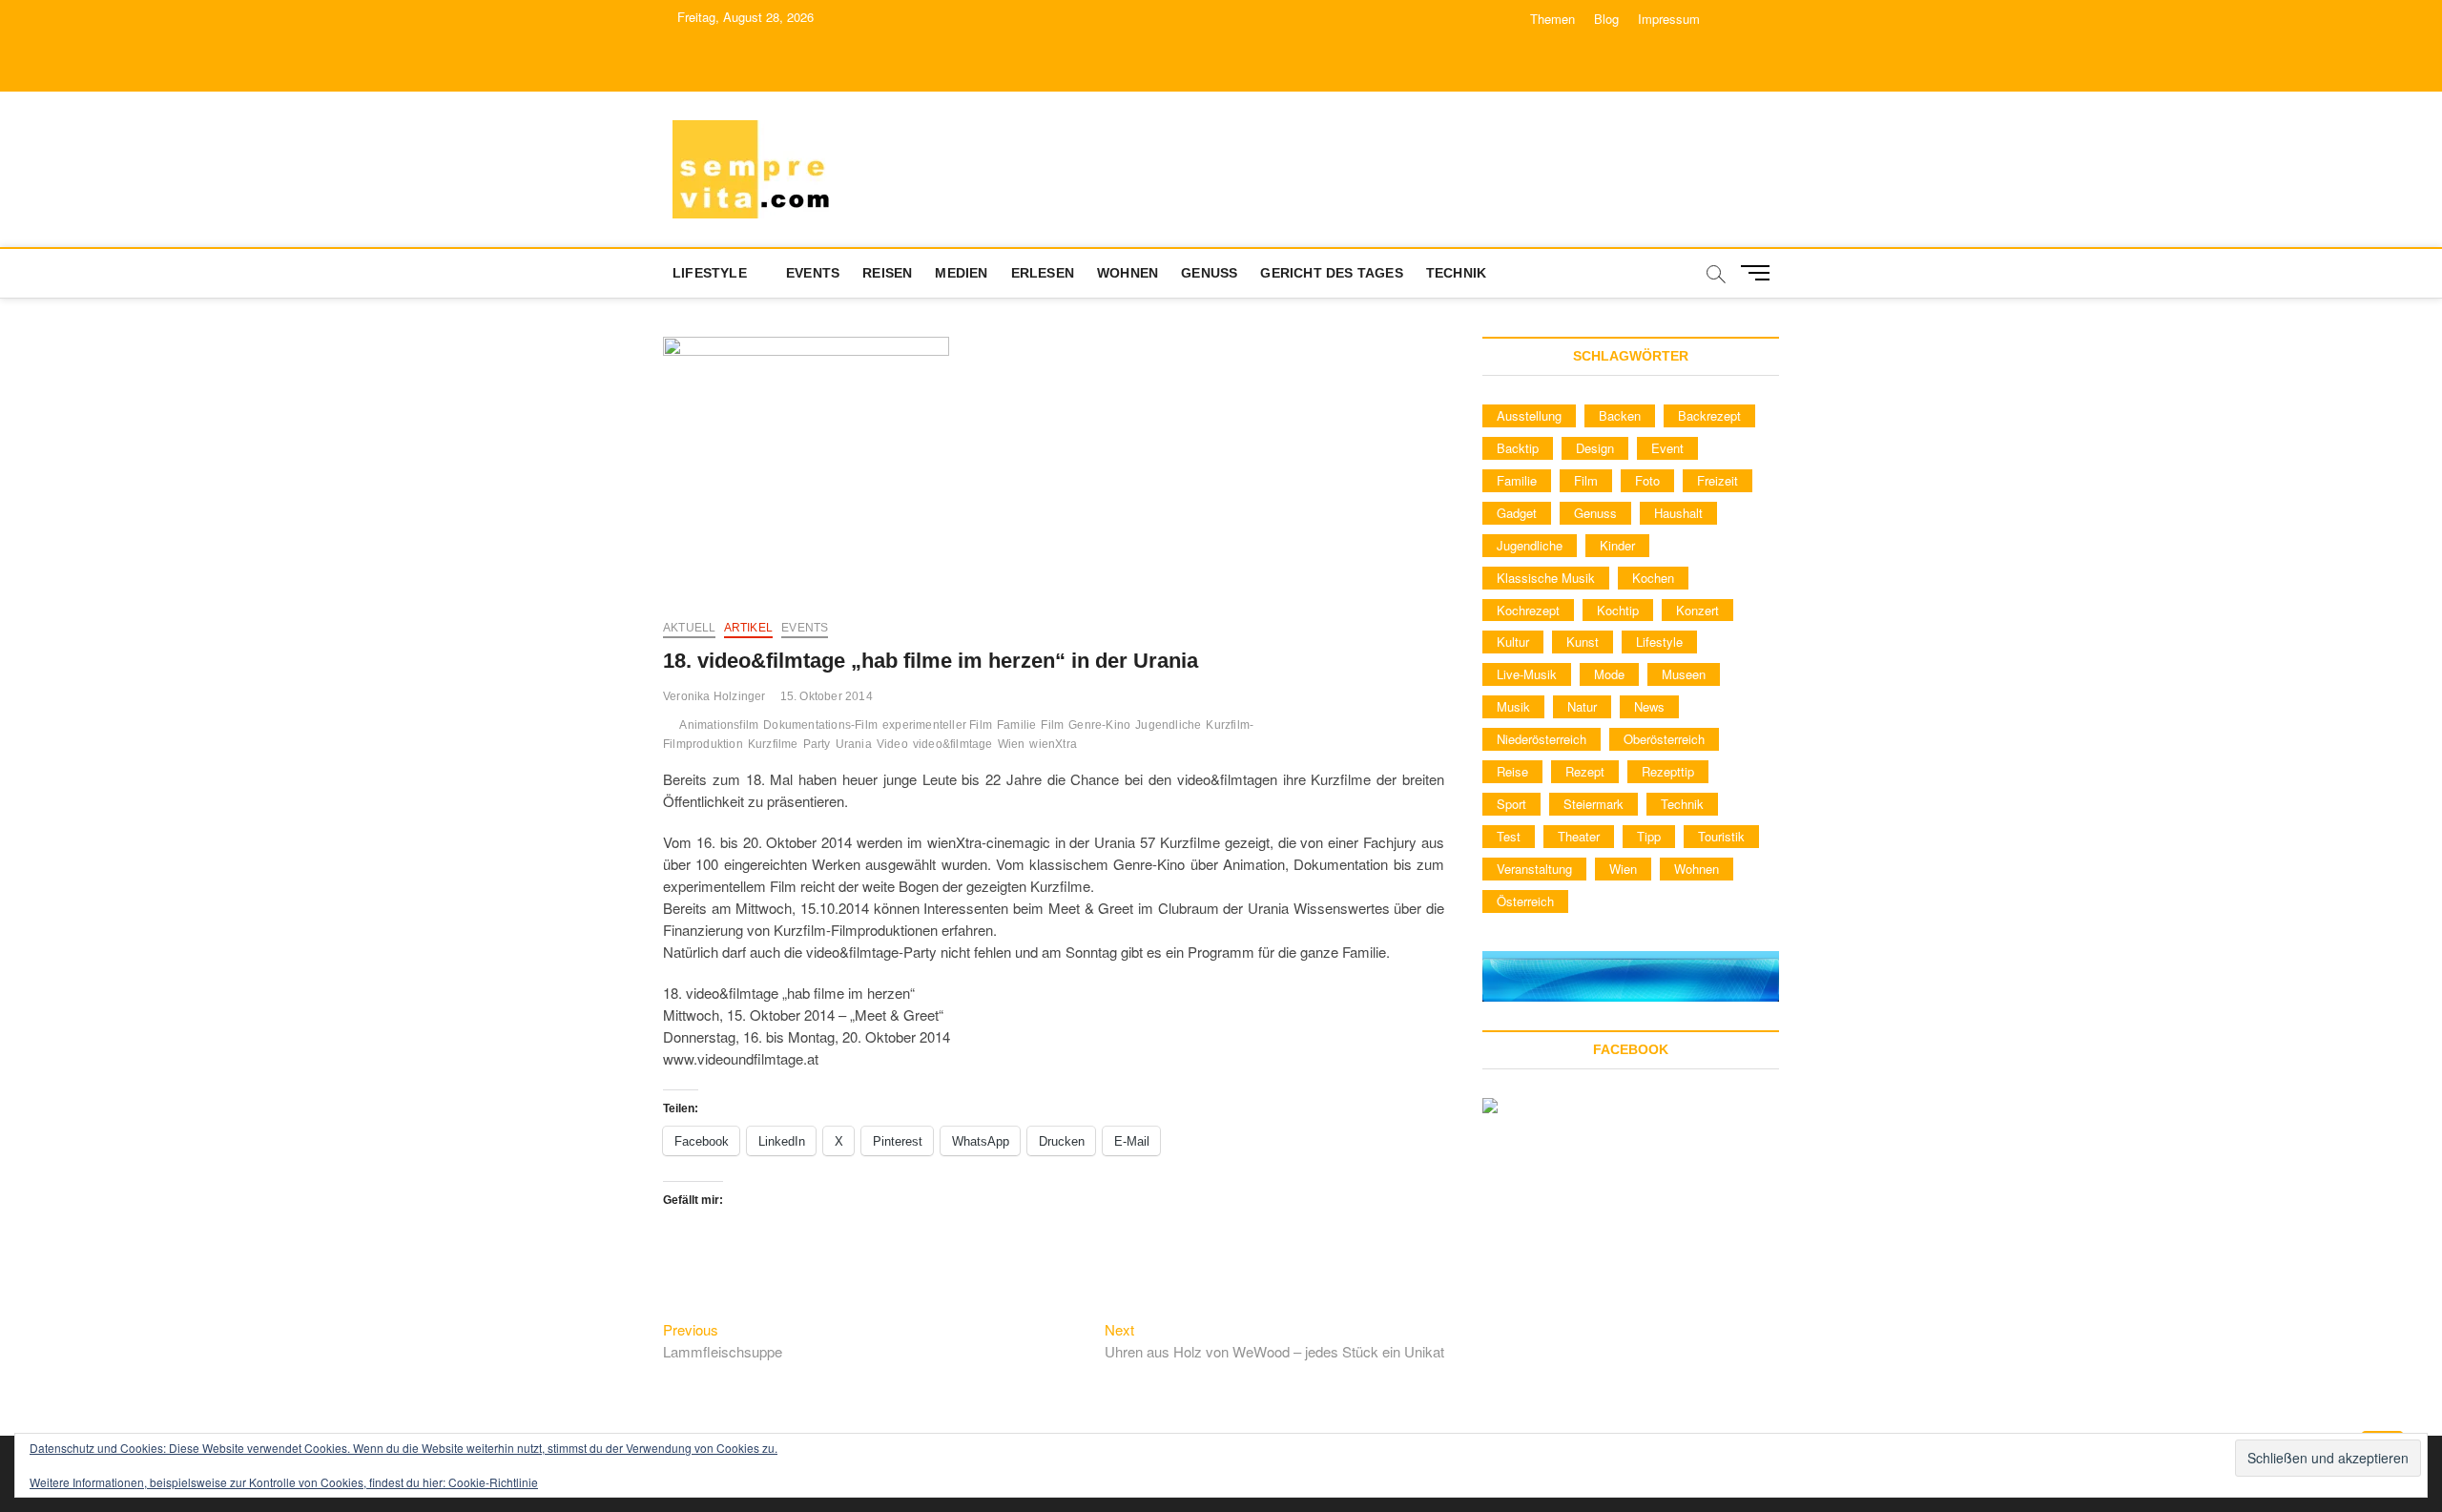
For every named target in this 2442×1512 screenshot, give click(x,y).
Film (1052, 725)
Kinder (1617, 545)
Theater (1579, 836)
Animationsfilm (719, 725)
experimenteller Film (937, 725)
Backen (1620, 415)
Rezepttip (1668, 771)
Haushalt (1678, 513)
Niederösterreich (1542, 739)
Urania (854, 744)
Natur (1582, 706)
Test (1509, 836)
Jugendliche (1168, 725)
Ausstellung (1529, 415)
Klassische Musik (1546, 578)
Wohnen (1128, 273)
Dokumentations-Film (820, 725)
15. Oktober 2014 (827, 696)
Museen (1684, 674)
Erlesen (1043, 273)
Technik (1456, 273)
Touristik (1721, 836)
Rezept (1585, 771)
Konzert (1697, 610)
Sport (1511, 804)
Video (892, 744)
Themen (1552, 19)
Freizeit (1718, 480)
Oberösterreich (1664, 739)
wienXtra (1053, 744)
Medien (961, 273)
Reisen (887, 273)
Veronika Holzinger (714, 696)
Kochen (1653, 578)
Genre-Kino (1099, 725)
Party (817, 744)
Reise (1512, 771)
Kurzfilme (773, 744)
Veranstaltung (1534, 869)
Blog (1606, 19)
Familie (1016, 725)
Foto (1647, 480)
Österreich (1525, 901)
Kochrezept (1528, 610)
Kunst (1583, 642)
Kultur (1513, 642)
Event (1667, 448)
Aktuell (689, 628)
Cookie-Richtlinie (493, 1482)
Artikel (748, 628)
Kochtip (1618, 610)
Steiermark (1594, 804)
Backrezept (1709, 415)
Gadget (1517, 513)
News (1649, 706)
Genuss (1209, 273)
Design (1595, 448)
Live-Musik (1527, 674)
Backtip (1518, 448)
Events (813, 273)
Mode (1609, 674)
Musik (1513, 706)
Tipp (1649, 836)
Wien (1012, 744)
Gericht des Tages (1331, 273)
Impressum (1669, 19)
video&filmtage (953, 744)
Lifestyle (710, 273)
